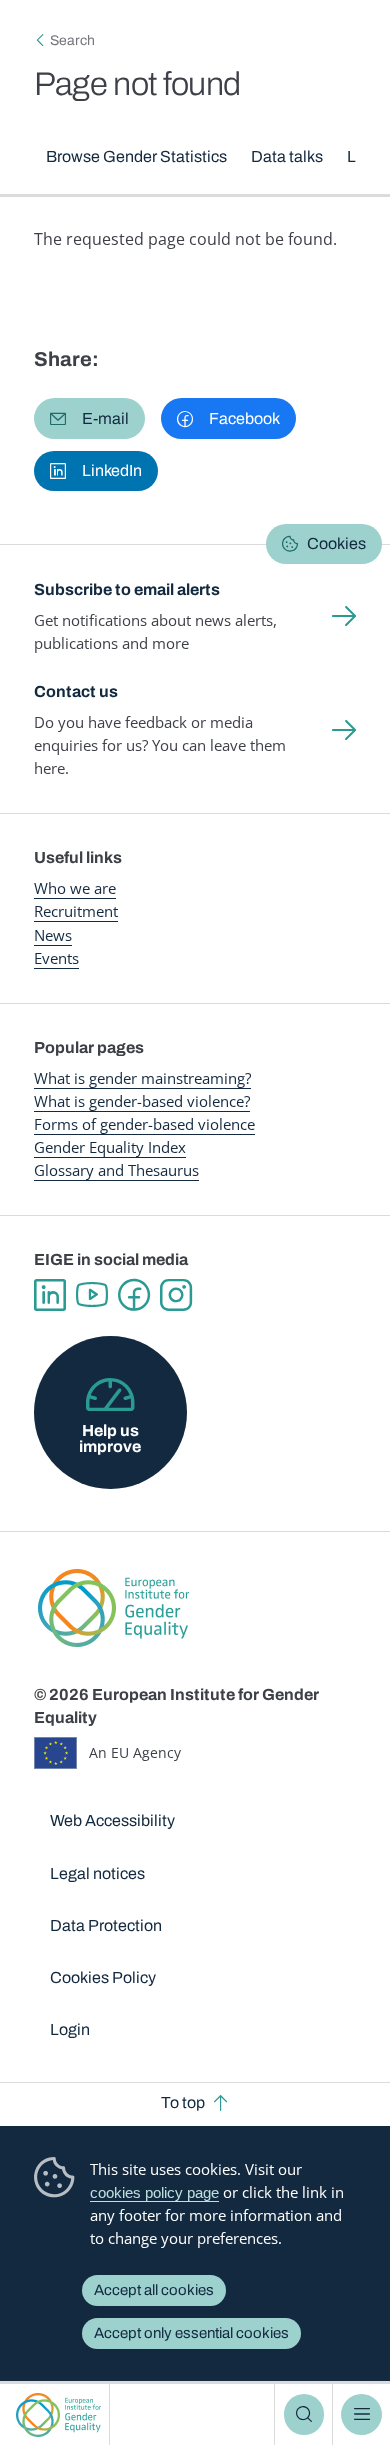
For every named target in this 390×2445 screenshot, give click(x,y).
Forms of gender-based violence (144, 1124)
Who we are (75, 888)
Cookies (336, 543)
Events (56, 958)
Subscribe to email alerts (127, 589)
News (53, 935)
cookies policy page (154, 2192)
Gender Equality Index (110, 1147)
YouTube (92, 1295)
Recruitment (76, 911)
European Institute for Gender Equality (58, 2414)
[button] (89, 418)
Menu (361, 2414)
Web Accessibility (112, 1820)
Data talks (287, 156)
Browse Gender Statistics (136, 156)
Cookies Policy (103, 1977)
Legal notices (97, 1873)
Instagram (176, 1295)
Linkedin (50, 1295)
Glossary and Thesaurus (116, 1170)
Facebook (134, 1295)
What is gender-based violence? (142, 1101)
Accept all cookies (154, 2290)
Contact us (76, 691)
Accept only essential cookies (191, 2333)
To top (183, 2102)
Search (304, 2414)
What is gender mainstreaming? (142, 1078)
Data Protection (106, 1925)
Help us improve (110, 1438)
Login (70, 2029)
